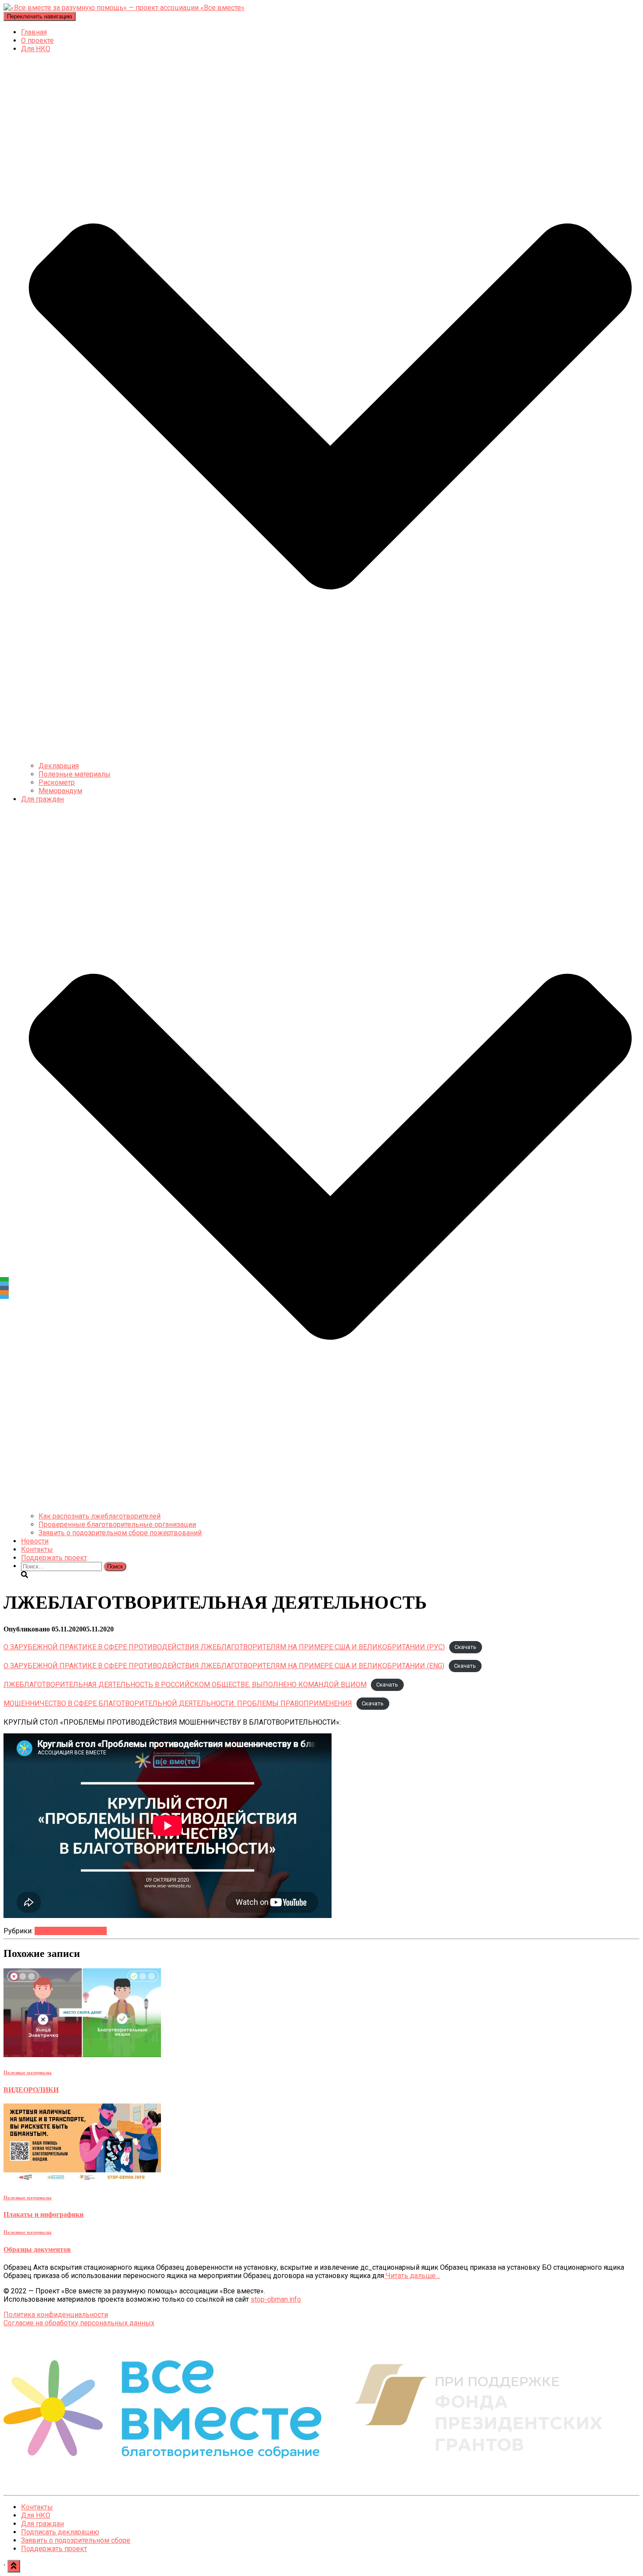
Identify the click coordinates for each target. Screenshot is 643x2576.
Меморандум (60, 791)
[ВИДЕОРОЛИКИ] (82, 2055)
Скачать (465, 1647)
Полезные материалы (75, 774)
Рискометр (57, 782)
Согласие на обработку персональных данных (79, 2323)
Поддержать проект (54, 1558)
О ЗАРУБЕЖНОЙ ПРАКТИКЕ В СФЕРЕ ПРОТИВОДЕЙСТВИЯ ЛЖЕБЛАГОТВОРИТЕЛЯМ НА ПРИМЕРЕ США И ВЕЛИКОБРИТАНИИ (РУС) (224, 1647)
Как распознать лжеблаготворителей (100, 1516)
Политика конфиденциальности (56, 2315)
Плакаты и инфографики (44, 2214)
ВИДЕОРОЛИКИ (31, 2090)
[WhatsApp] (4, 1279)
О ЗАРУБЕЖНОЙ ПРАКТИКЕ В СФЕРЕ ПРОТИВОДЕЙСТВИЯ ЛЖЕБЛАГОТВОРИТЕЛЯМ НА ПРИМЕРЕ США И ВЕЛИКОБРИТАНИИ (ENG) (224, 1666)
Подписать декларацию (60, 2532)
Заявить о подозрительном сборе (76, 2540)
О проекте (37, 40)
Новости (35, 1541)
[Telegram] (4, 1297)
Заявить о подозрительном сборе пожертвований (120, 1533)
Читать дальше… (412, 2276)
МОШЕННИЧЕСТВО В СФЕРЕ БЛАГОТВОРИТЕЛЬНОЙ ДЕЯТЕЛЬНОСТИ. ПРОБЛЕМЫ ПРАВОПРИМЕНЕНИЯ (178, 1703)
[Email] (4, 1284)
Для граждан (42, 2524)
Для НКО (36, 2515)
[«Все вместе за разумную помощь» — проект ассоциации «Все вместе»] (124, 8)
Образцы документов (37, 2249)
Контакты (37, 1549)
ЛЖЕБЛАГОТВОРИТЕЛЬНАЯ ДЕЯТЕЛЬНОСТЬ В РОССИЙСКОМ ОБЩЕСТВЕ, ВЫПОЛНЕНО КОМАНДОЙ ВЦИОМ (185, 1685)
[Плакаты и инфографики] (82, 2180)
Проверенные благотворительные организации (117, 1524)
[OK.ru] (4, 1292)
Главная (34, 32)
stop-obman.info (276, 2299)
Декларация (59, 766)
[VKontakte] (4, 1288)
